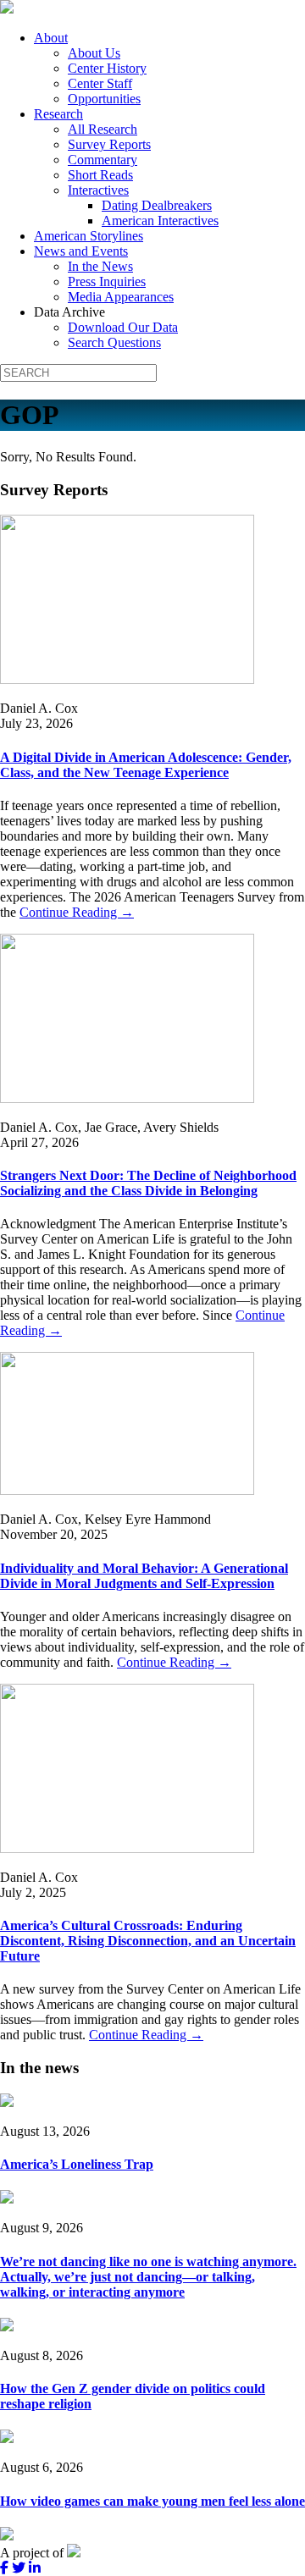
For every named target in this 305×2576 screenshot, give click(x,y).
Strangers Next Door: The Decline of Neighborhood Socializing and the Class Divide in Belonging (148, 1183)
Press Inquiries (107, 281)
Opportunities (104, 99)
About (51, 38)
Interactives (98, 190)
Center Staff (100, 83)
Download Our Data (123, 327)
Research (58, 114)
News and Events (81, 251)
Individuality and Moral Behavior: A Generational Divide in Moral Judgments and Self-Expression (144, 1576)
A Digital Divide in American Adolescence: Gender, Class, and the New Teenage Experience (146, 765)
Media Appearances (121, 297)
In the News (100, 266)
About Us (94, 53)
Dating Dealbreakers (157, 205)
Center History (107, 68)
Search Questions (114, 342)
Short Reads (100, 175)
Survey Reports (109, 144)
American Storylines (89, 236)
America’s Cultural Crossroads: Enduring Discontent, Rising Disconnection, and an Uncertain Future (148, 1941)
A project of (33, 2553)
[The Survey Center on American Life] (7, 9)
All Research (103, 129)
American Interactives (160, 221)
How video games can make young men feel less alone (152, 2501)
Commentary (103, 160)
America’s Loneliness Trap (77, 2164)
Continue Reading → (77, 912)
